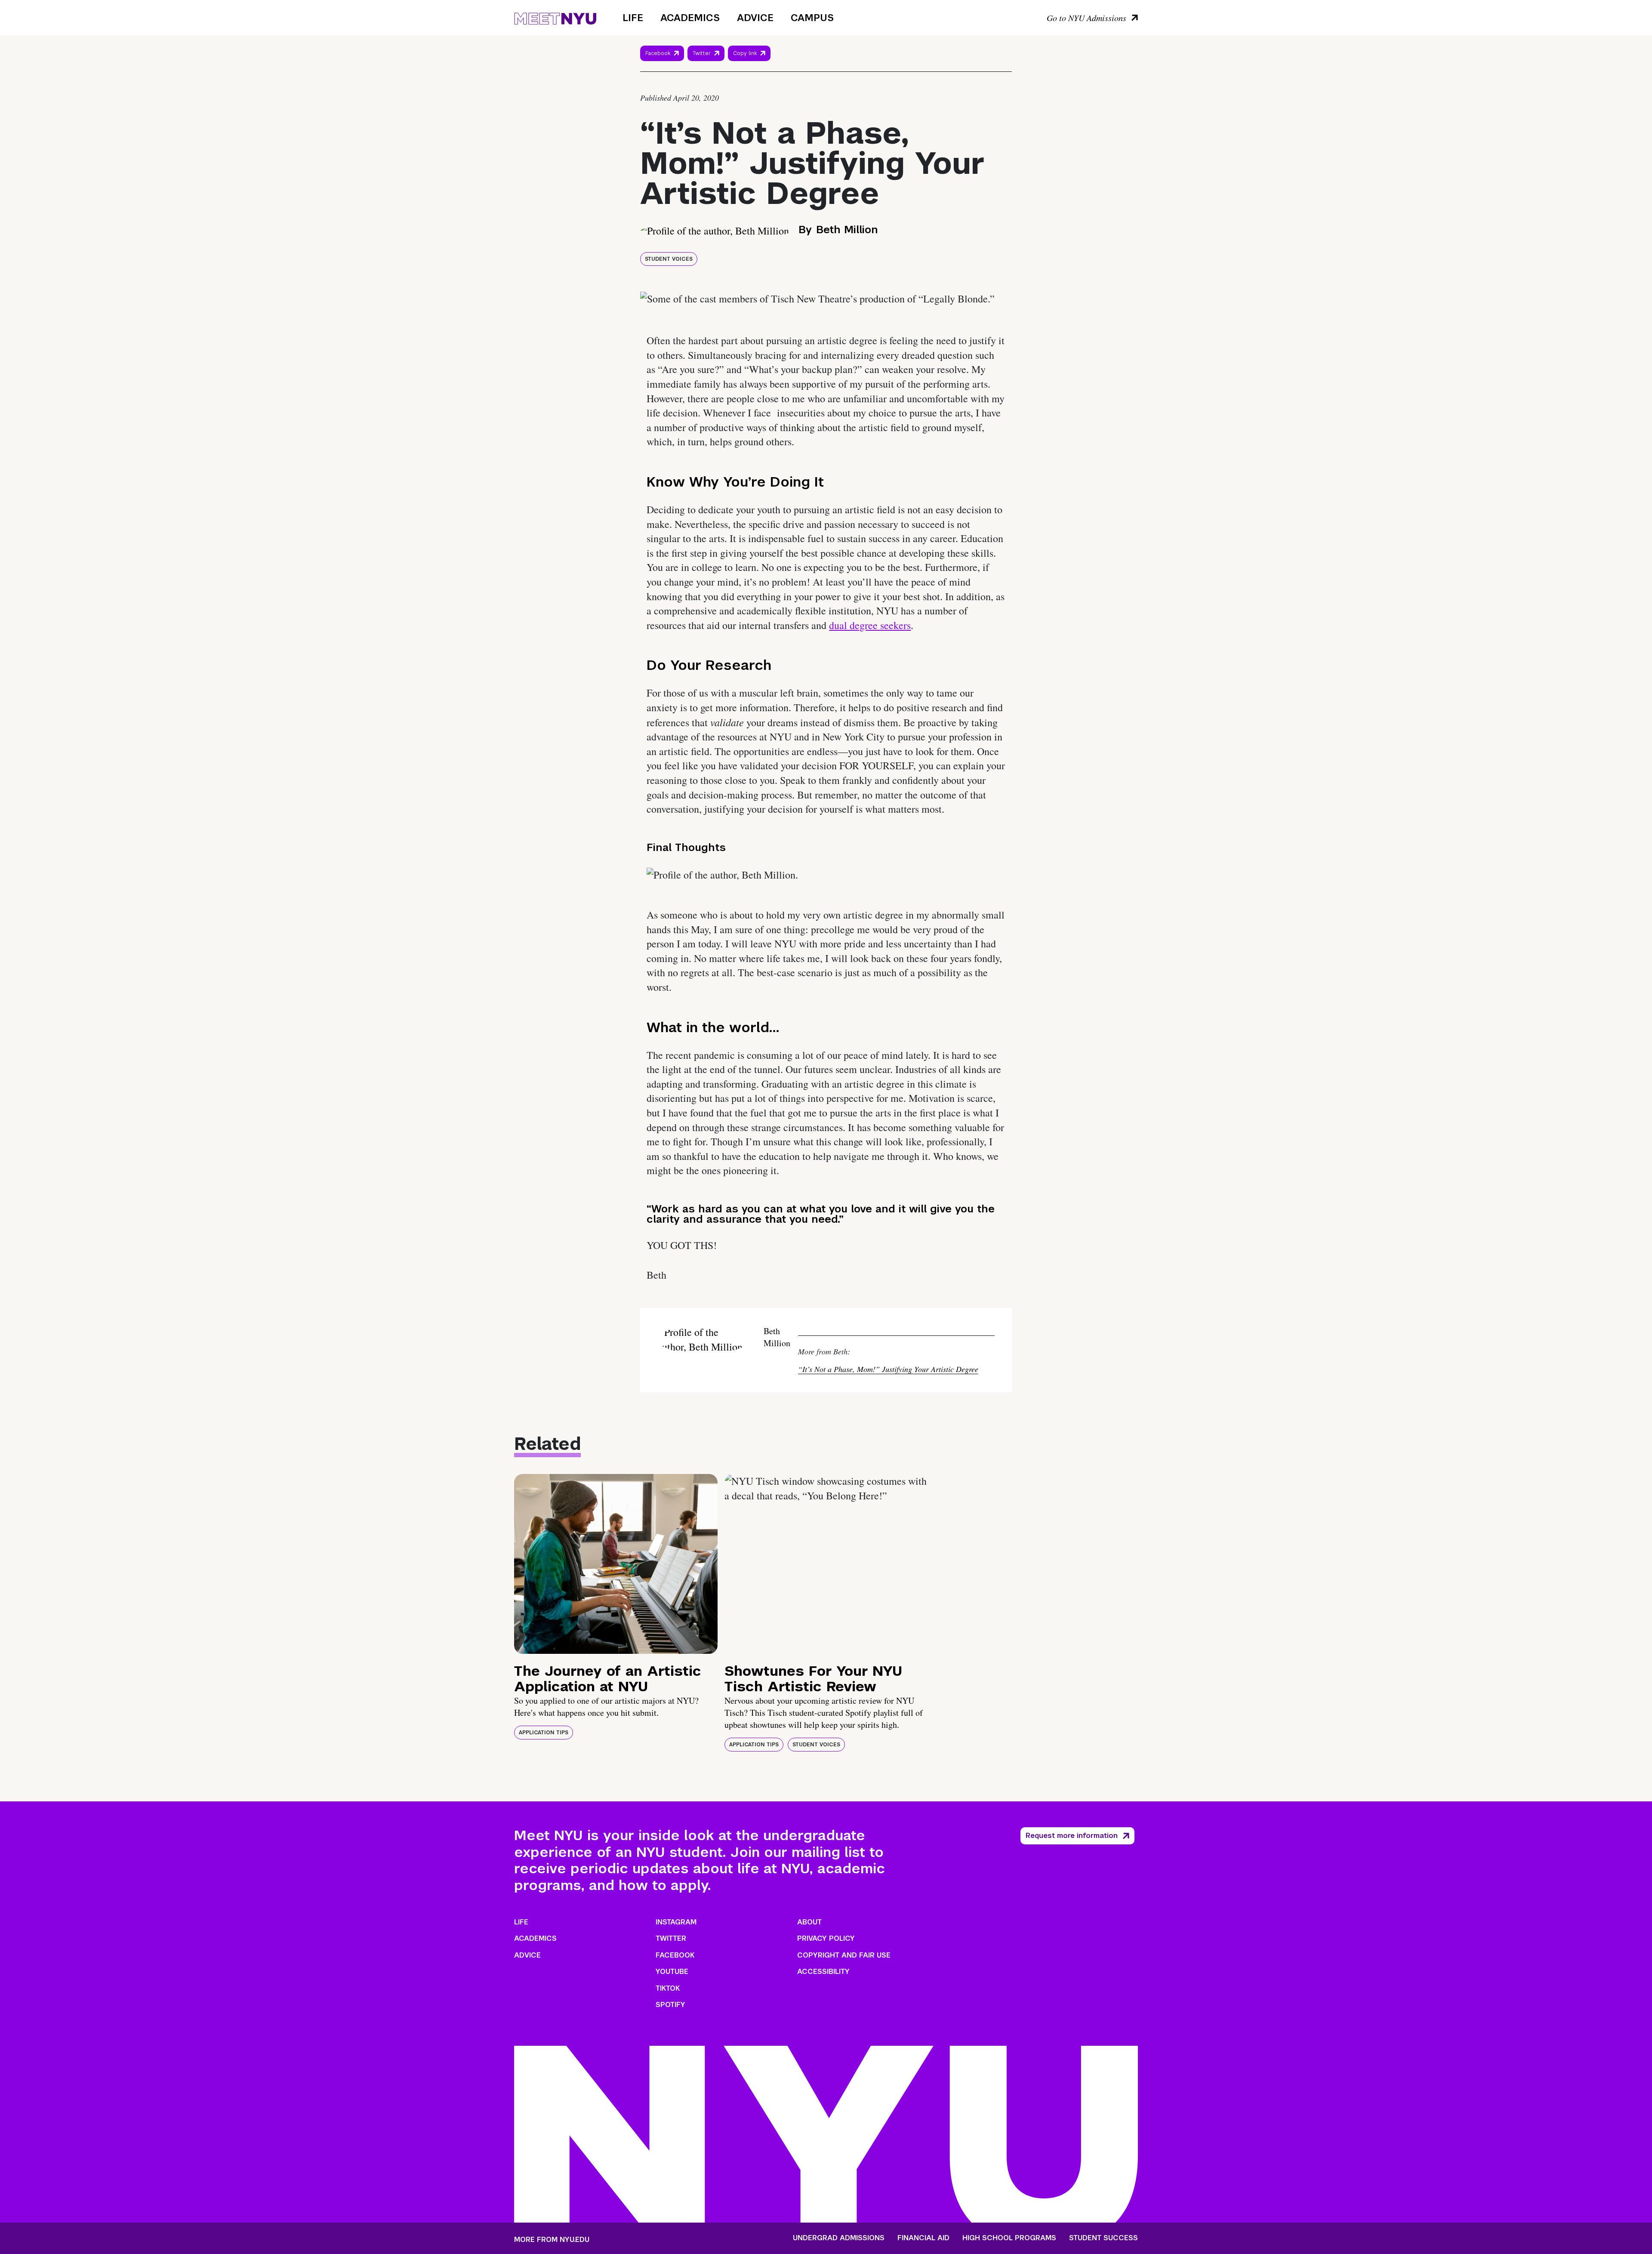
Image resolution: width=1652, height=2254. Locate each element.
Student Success (1103, 2238)
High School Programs (1009, 2238)
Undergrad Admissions (839, 2238)
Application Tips (544, 1733)
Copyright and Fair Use (844, 1955)
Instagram (676, 1922)
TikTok (668, 1988)
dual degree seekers (870, 625)
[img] (616, 1564)
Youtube (672, 1972)
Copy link (746, 56)
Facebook (658, 53)
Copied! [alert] (749, 65)
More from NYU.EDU (552, 2240)
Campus (812, 18)
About (809, 1922)
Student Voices (669, 259)
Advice (755, 18)
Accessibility (823, 1972)
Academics (690, 18)
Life (633, 18)
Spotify (670, 2005)
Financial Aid (923, 2238)
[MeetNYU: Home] (555, 17)
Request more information (1072, 1836)
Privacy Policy (826, 1938)
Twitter (702, 53)
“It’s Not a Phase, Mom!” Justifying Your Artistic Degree (888, 1369)
